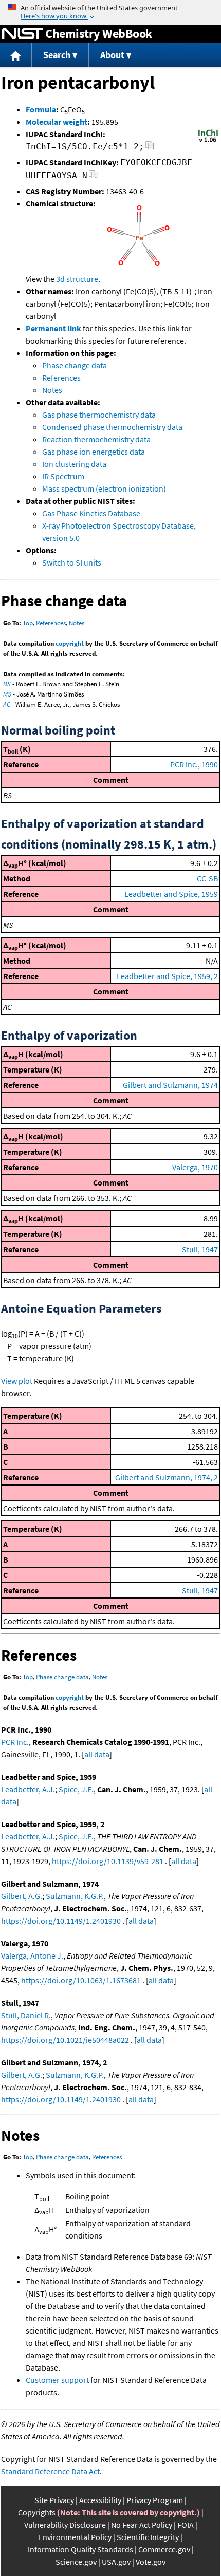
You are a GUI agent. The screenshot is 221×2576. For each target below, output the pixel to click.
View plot (17, 1381)
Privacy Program (155, 2500)
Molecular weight (57, 122)
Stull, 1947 (200, 1249)
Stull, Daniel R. (26, 2015)
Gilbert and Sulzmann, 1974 (170, 1085)
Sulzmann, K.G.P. (75, 1896)
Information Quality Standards (80, 2549)
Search (57, 55)
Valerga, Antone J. (32, 1955)
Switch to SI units (72, 562)
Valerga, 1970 (195, 1167)
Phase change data (75, 365)
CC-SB (207, 878)
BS (7, 684)
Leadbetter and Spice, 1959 (171, 894)
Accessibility (100, 2500)
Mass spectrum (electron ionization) (104, 488)
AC (7, 704)
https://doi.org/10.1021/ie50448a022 (65, 2040)
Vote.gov (151, 2562)
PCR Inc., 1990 (194, 764)
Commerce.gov (164, 2549)
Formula (41, 109)
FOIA (186, 2525)
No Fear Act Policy (142, 2525)
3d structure (77, 279)
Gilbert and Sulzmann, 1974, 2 (167, 1477)
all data (97, 1754)
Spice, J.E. (76, 1789)
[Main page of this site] (16, 55)
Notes (52, 390)
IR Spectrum (63, 476)
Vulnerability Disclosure (65, 2525)
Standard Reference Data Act (50, 2471)
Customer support (57, 2380)
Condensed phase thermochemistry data (112, 427)
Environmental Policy (75, 2537)
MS (7, 694)
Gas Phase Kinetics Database (91, 513)
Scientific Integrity (148, 2537)
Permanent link (53, 328)
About (112, 55)
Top (28, 623)
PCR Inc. (15, 1742)
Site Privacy (54, 2500)
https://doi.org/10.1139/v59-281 (108, 1861)
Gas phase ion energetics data (94, 452)
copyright (70, 643)
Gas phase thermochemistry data (99, 415)
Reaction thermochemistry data (96, 439)
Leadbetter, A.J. (28, 1789)
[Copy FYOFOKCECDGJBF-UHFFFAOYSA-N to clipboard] (93, 177)
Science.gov (76, 2562)
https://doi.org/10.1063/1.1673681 (81, 1980)
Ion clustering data (74, 464)
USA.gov (116, 2562)
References (61, 378)
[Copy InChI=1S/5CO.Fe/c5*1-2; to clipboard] (150, 148)
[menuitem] (16, 55)
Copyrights (37, 2512)
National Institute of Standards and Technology (23, 34)
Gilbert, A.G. (22, 1896)
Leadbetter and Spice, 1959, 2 (167, 976)
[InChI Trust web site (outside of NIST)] (208, 141)
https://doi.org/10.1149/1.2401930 (61, 1921)
